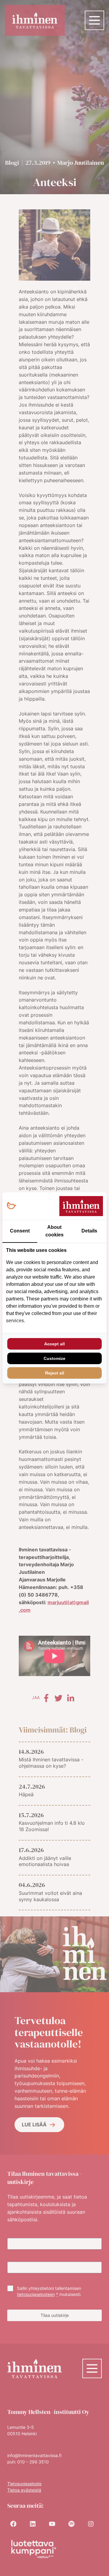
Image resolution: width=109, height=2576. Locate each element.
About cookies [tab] (54, 1231)
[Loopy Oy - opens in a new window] (11, 1206)
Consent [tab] (20, 1231)
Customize (54, 1358)
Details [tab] (89, 1231)
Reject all (55, 1373)
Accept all (54, 1344)
